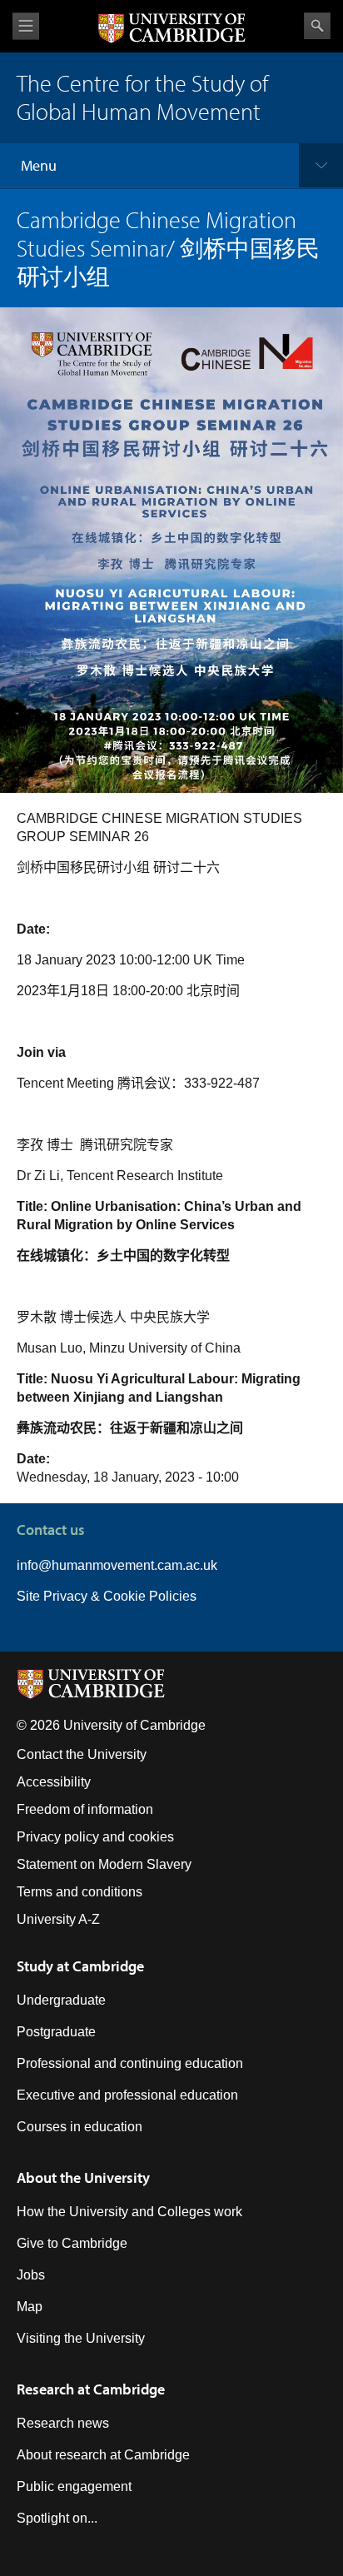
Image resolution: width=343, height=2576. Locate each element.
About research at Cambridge (103, 2455)
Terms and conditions (80, 1892)
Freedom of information (85, 1809)
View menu (26, 26)
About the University (83, 2177)
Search (317, 26)
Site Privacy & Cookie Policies (107, 1596)
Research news (63, 2423)
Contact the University (82, 1754)
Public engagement (74, 2486)
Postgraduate (56, 2032)
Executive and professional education (127, 2095)
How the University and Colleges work (129, 2212)
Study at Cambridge (80, 1966)
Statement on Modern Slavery (104, 1864)
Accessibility (54, 1782)
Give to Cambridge (72, 2243)
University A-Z (58, 1919)
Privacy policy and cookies (95, 1837)
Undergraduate (61, 2000)
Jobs (31, 2275)
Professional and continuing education (130, 2063)
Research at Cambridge (91, 2389)
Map (30, 2307)
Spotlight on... (57, 2518)
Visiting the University (81, 2338)
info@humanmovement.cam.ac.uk (117, 1565)
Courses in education (80, 2127)
